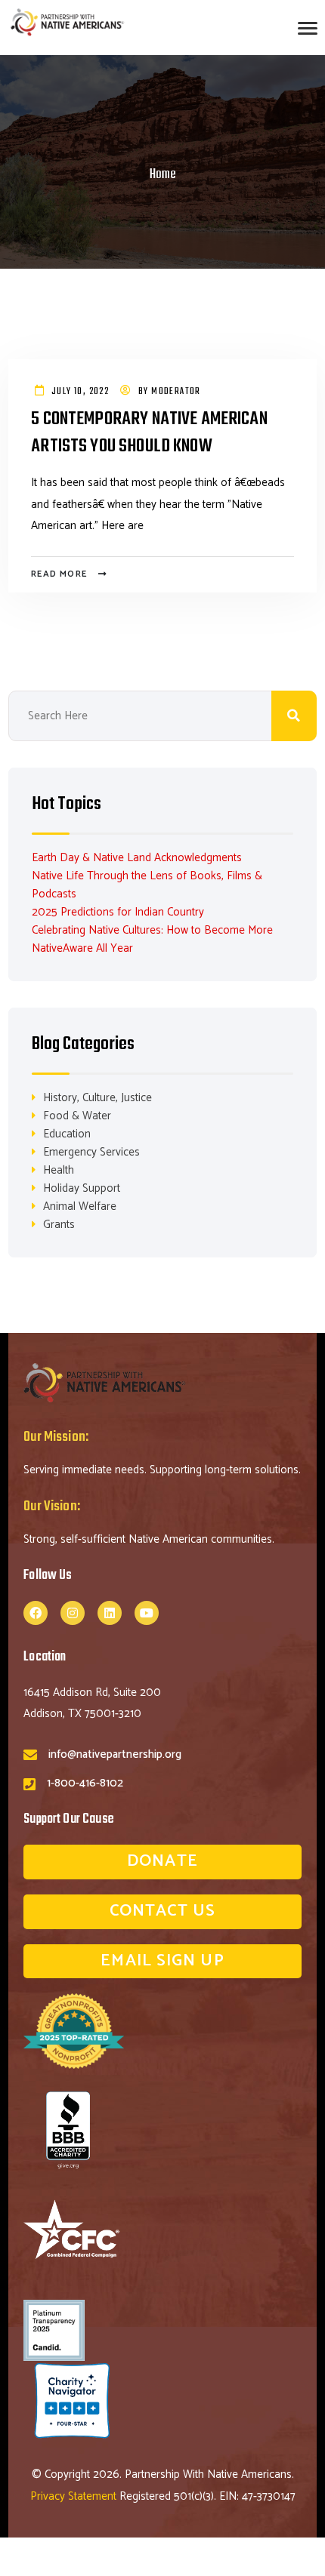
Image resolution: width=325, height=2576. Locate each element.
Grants (59, 1225)
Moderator (176, 392)
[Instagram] (73, 1613)
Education (67, 1134)
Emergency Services (91, 1152)
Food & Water (77, 1116)
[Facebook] (36, 1613)
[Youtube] (147, 1613)
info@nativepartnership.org (115, 1754)
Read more (59, 574)
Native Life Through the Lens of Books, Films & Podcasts (147, 885)
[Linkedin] (110, 1613)
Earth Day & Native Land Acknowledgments (137, 858)
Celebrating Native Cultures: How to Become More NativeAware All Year (152, 939)
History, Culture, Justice (97, 1098)
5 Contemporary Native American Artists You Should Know (149, 434)
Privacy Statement (75, 2496)
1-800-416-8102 (85, 1783)
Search (294, 716)
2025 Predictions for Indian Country (118, 912)
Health (59, 1170)
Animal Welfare (80, 1206)
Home (163, 175)
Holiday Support (82, 1188)
